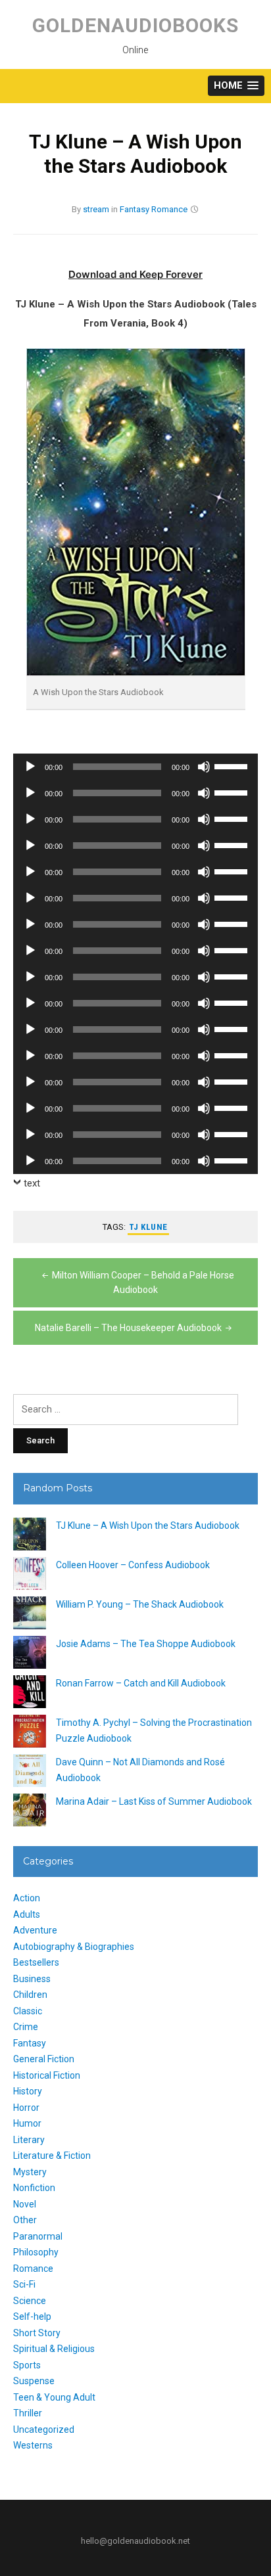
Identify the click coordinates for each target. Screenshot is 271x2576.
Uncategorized (44, 2429)
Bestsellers (36, 1962)
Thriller (28, 2413)
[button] (236, 86)
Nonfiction (34, 2188)
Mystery (30, 2172)
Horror (26, 2108)
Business (32, 1979)
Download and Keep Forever (135, 274)
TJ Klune (148, 1227)
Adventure (35, 1930)
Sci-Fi (24, 2284)
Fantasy (135, 209)
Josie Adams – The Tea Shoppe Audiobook (146, 1644)
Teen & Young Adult (54, 2397)
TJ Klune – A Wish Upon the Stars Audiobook (148, 1525)
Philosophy (36, 2252)
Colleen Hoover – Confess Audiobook (133, 1565)
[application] (135, 767)
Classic (28, 2011)
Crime (26, 2027)
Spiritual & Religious (54, 2349)
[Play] (30, 767)
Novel (25, 2204)
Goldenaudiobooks (135, 25)
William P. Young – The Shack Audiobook (140, 1604)
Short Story (37, 2333)
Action (27, 1898)
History (28, 2091)
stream (96, 209)
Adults (27, 1914)
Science (30, 2301)
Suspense (34, 2381)
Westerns (33, 2445)
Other (25, 2220)
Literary (29, 2140)
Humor (27, 2123)
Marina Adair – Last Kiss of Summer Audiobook (154, 1801)
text (32, 1183)
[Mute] (204, 767)
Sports (27, 2365)
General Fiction (44, 2059)
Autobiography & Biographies (74, 1947)
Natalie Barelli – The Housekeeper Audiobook (128, 1328)
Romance (169, 209)
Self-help (32, 2316)
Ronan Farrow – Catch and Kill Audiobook (141, 1683)
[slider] (233, 765)
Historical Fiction (47, 2075)
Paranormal (38, 2236)
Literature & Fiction (52, 2156)
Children (30, 1995)
